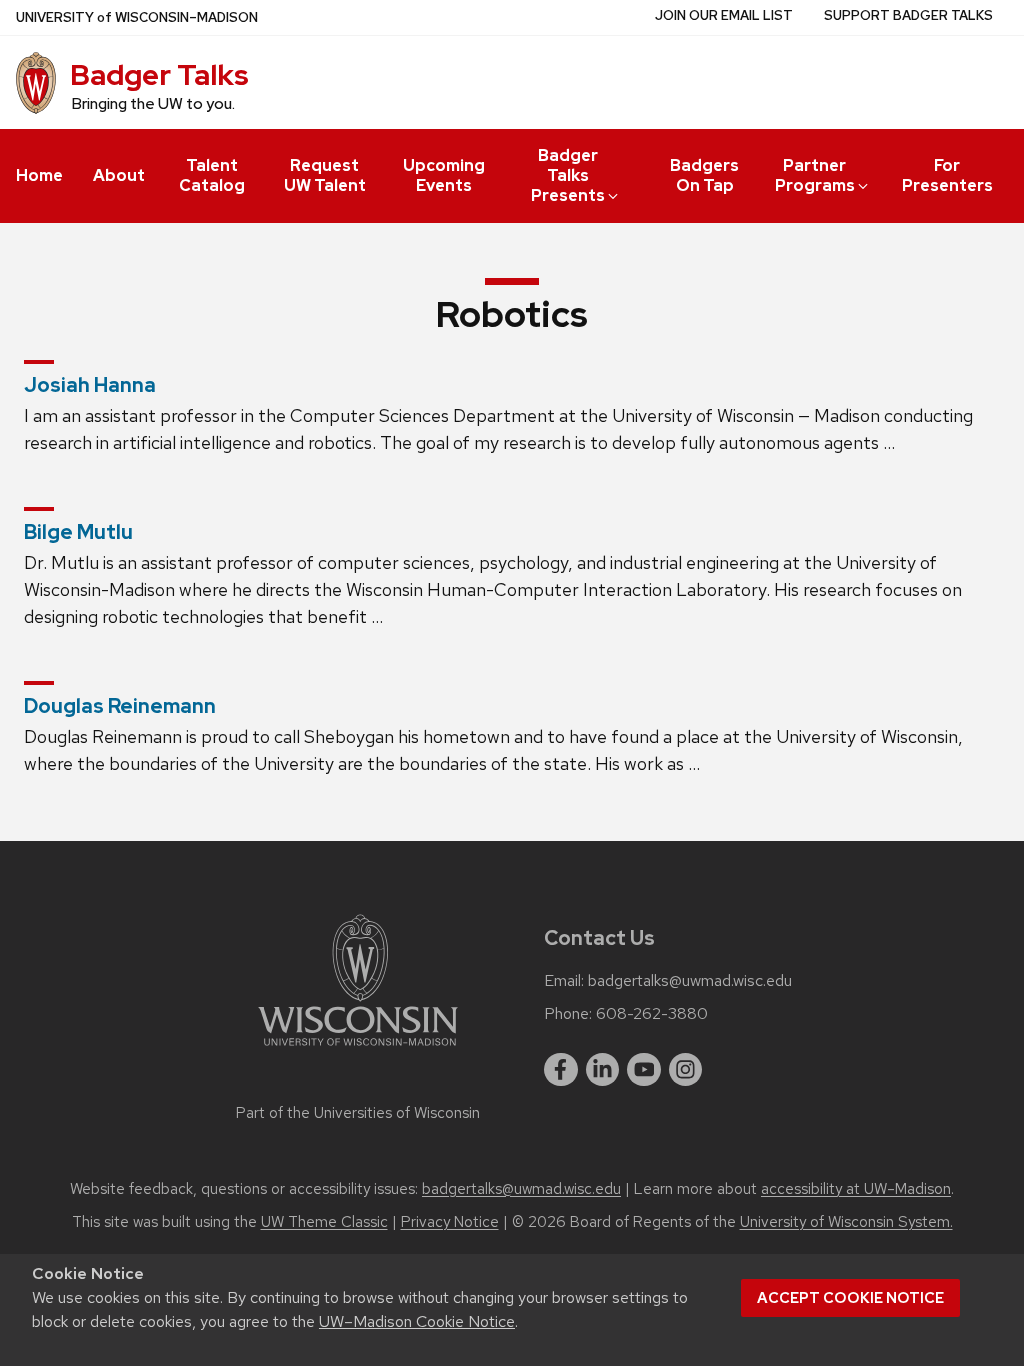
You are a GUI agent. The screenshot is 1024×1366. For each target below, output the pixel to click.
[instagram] (686, 1070)
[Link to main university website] (358, 1049)
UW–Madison (137, 17)
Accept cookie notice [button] (850, 1298)
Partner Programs (815, 175)
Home (39, 175)
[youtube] (644, 1070)
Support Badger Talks (908, 15)
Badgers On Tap (704, 175)
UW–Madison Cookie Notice (417, 1321)
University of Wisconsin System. (846, 1222)
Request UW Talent (325, 175)
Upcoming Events (444, 175)
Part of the (358, 1113)
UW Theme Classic (324, 1222)
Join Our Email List (724, 15)
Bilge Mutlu (78, 532)
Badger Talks (159, 75)
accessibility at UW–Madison (856, 1189)
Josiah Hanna (90, 385)
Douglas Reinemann (120, 706)
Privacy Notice (450, 1222)
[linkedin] (603, 1070)
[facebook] (561, 1070)
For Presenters (947, 175)
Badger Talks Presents (568, 175)
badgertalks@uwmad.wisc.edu (690, 981)
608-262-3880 (652, 1014)
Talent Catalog (212, 175)
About (119, 175)
